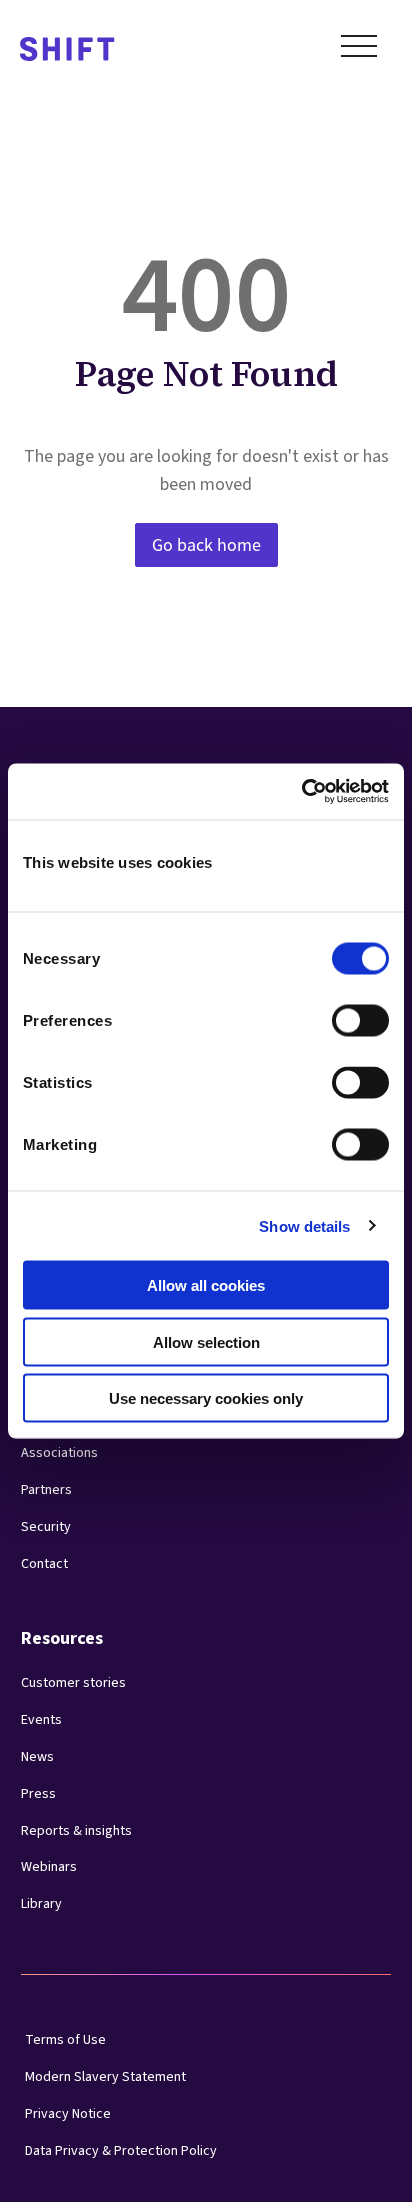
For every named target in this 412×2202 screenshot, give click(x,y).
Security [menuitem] (46, 1527)
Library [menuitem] (41, 1904)
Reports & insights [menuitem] (76, 1831)
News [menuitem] (37, 1757)
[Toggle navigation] (359, 50)
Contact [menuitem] (44, 1564)
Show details (304, 1225)
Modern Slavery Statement (105, 2077)
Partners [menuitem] (46, 1490)
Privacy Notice (68, 2114)
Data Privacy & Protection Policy (121, 2151)
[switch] (342, 1015)
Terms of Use (65, 2040)
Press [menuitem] (38, 1794)
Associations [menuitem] (59, 1453)
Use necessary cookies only (206, 1398)
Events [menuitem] (41, 1720)
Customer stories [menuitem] (73, 1683)
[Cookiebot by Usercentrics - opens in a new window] (301, 792)
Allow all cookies (206, 1285)
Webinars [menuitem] (49, 1867)
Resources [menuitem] (62, 1638)
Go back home (206, 545)
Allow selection (206, 1341)
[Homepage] (67, 50)
